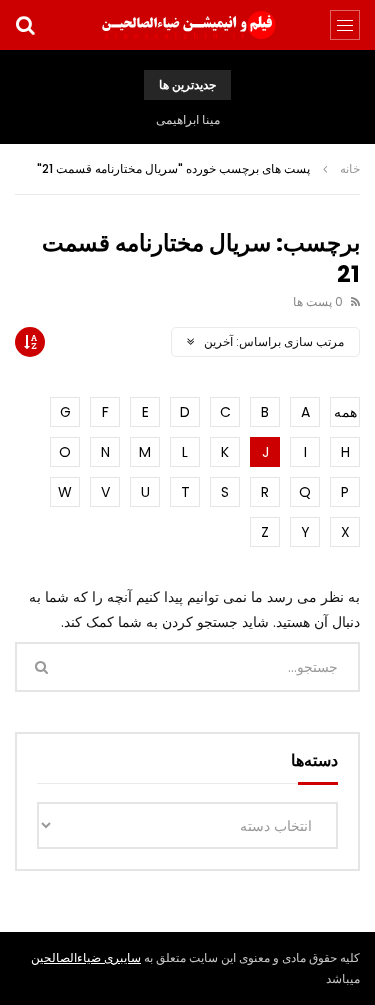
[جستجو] (25, 25)
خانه (350, 168)
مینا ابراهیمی (188, 119)
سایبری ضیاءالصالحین (86, 957)
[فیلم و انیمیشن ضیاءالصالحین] (188, 25)
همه (345, 412)
